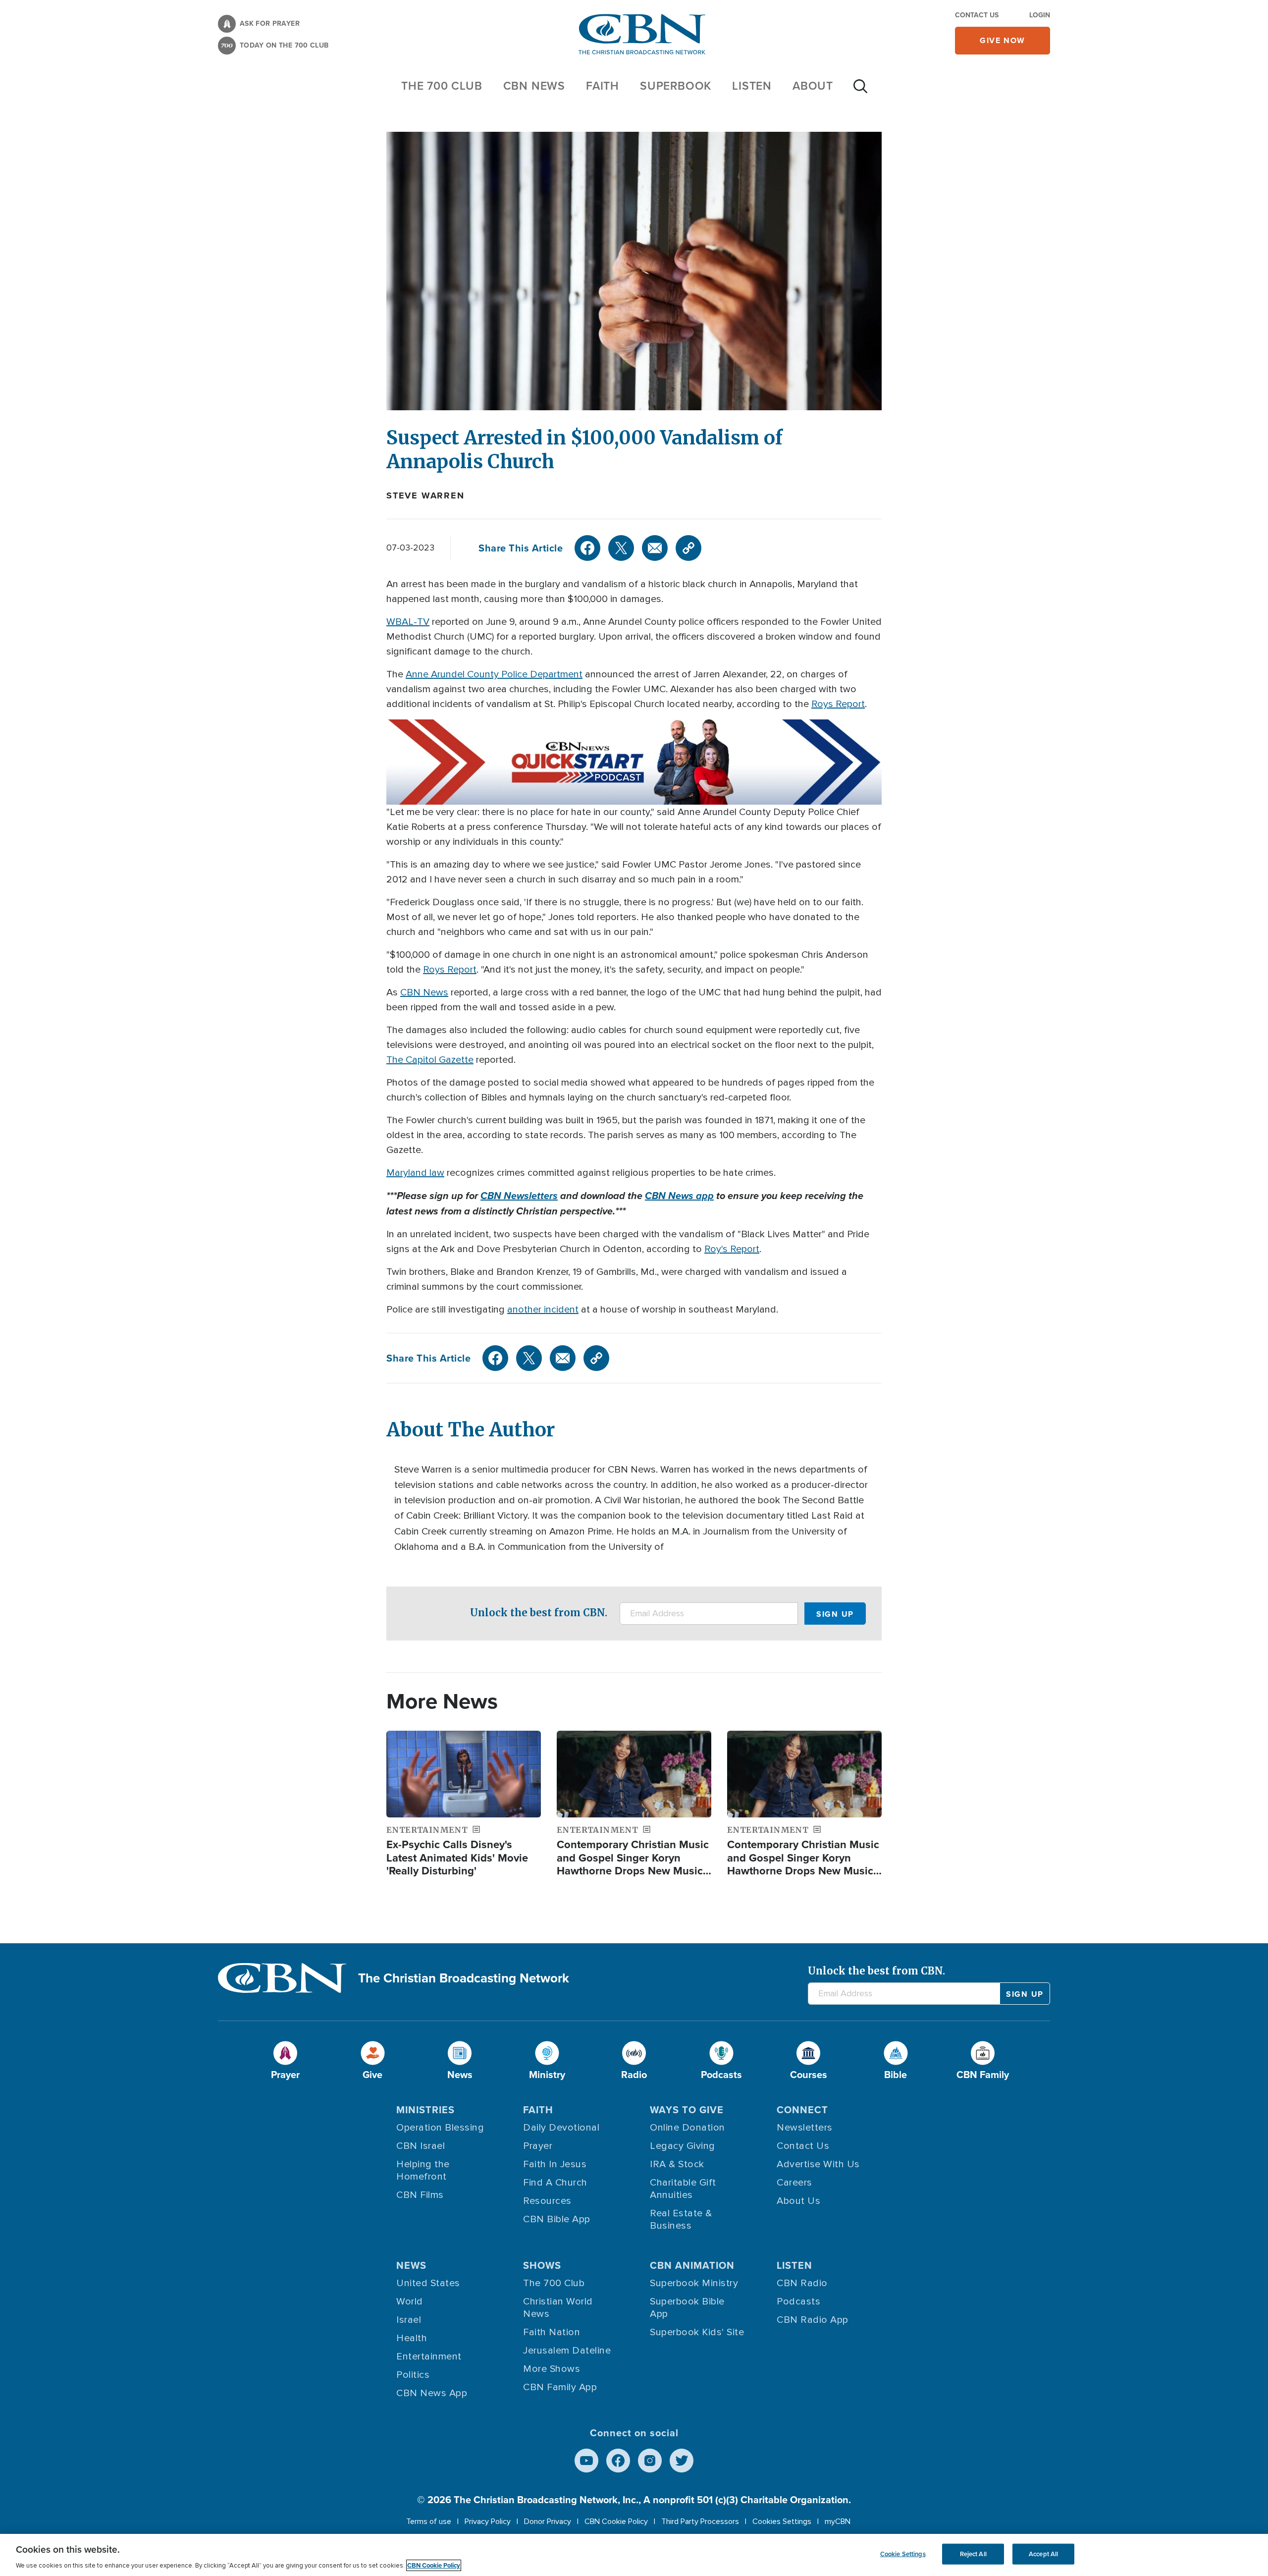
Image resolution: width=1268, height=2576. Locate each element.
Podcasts (798, 2302)
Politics (413, 2375)
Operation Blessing (440, 2128)
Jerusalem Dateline (567, 2351)
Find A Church (555, 2183)
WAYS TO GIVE (687, 2110)
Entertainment (429, 2357)
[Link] (688, 548)
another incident (543, 1310)
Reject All (973, 2554)
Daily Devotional (561, 2128)
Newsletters (805, 2128)
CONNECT (802, 2110)
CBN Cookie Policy (616, 2521)
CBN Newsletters (519, 1196)
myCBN (838, 2521)
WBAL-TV (408, 622)
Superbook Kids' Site (697, 2332)
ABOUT (813, 86)
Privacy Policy (488, 2521)
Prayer (538, 2146)
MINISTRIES (425, 2110)
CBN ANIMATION (692, 2265)
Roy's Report (732, 1249)
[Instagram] (650, 2461)
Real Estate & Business (681, 2220)
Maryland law (415, 1173)
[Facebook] (587, 548)
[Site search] (860, 91)
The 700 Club (442, 86)
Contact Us (977, 15)
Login (1040, 15)
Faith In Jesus (555, 2164)
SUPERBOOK (676, 86)
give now (1003, 40)
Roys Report (838, 704)
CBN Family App (560, 2387)
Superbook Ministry (694, 2283)
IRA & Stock (677, 2164)
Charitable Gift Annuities (683, 2189)
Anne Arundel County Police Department (494, 674)
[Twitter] (621, 548)
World (410, 2302)
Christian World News (558, 2308)
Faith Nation (552, 2332)
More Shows (552, 2369)
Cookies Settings (782, 2521)
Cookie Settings (903, 2554)
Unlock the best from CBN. (539, 1613)
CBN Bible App (557, 2219)
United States (428, 2283)
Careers (794, 2183)
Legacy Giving (683, 2146)
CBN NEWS (534, 86)
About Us (798, 2201)
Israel (409, 2320)
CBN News (424, 992)
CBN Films (420, 2195)
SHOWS (542, 2265)
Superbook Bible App (687, 2308)
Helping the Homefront (423, 2170)
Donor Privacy (548, 2521)
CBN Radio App (813, 2320)
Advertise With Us (818, 2164)
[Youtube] (586, 2461)
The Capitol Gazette (430, 1060)
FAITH (603, 86)
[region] (634, 2555)
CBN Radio (802, 2283)
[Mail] (655, 548)
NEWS (411, 2265)
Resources (547, 2201)
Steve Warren (425, 495)
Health (412, 2338)
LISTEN (752, 86)
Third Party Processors (700, 2521)
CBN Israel (421, 2146)
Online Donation (687, 2128)
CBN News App (432, 2393)
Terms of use (429, 2521)
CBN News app (679, 1196)
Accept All (1043, 2554)
